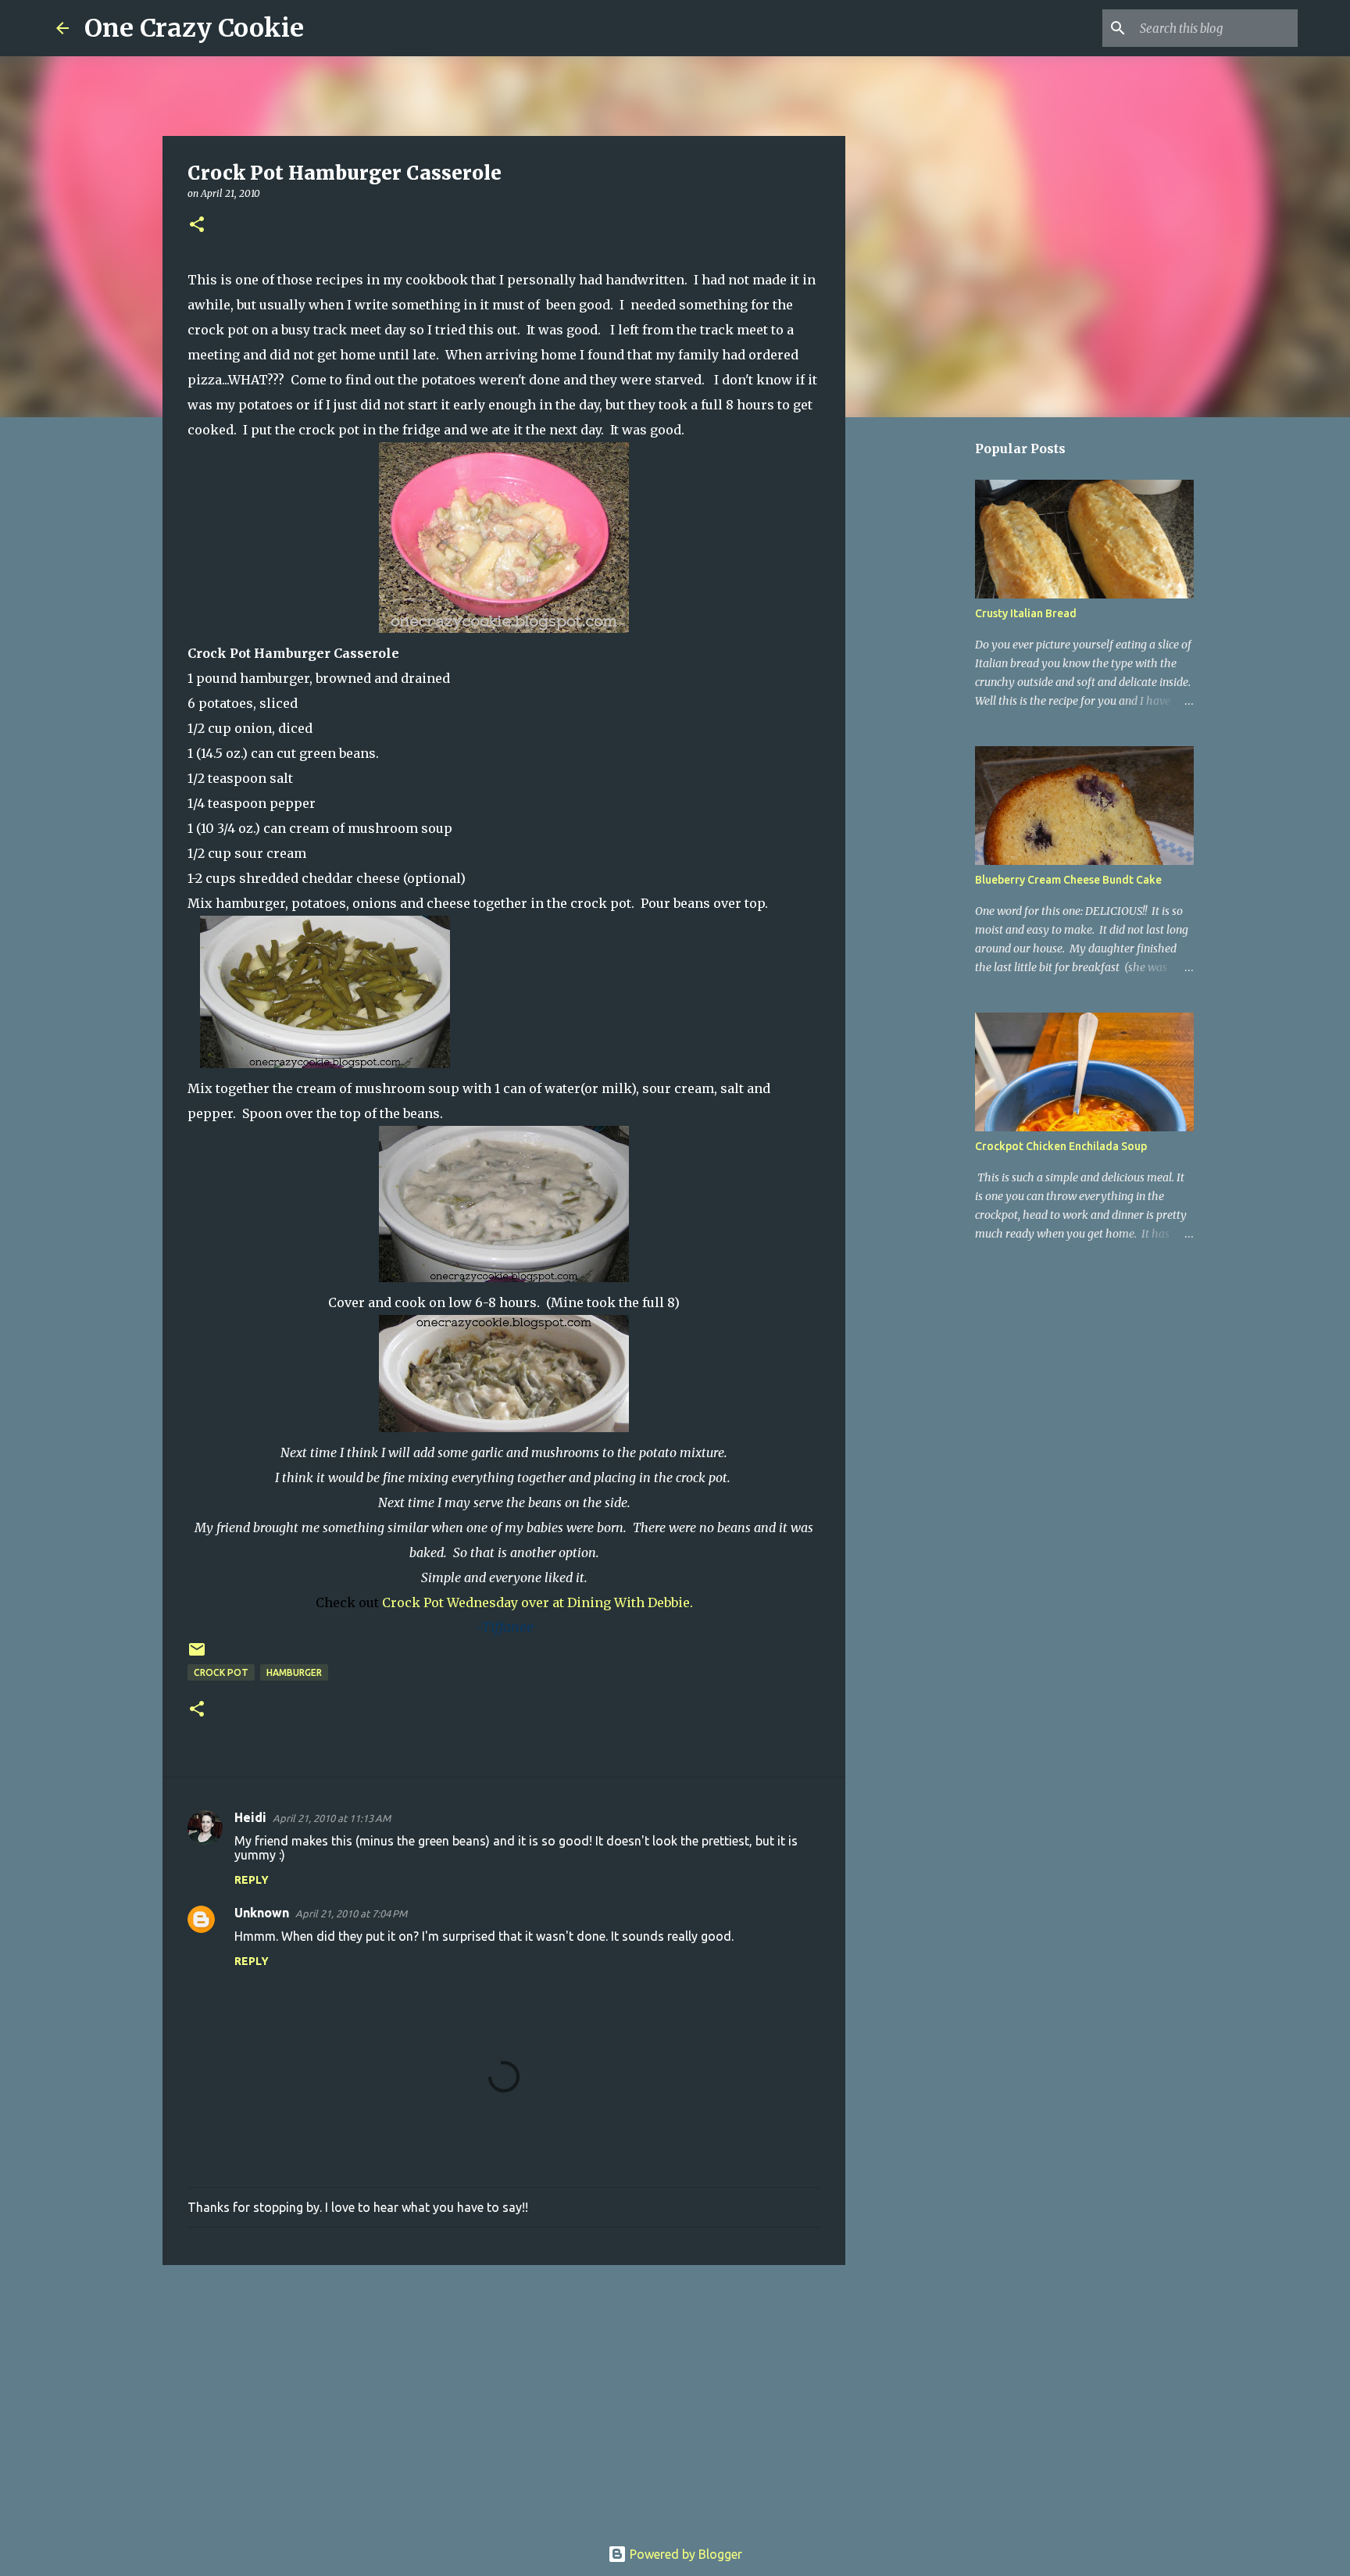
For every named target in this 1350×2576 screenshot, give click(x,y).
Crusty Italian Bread (1026, 613)
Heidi (250, 1817)
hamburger (294, 1672)
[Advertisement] (504, 2398)
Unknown (262, 1913)
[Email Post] (197, 1655)
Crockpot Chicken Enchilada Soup (1061, 1146)
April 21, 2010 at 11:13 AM (332, 1818)
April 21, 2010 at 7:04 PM (351, 1913)
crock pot (221, 1672)
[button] (197, 225)
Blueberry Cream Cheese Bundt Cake (1068, 880)
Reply (252, 1880)
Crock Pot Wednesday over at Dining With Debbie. (537, 1602)
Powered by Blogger (684, 2554)
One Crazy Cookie (194, 28)
